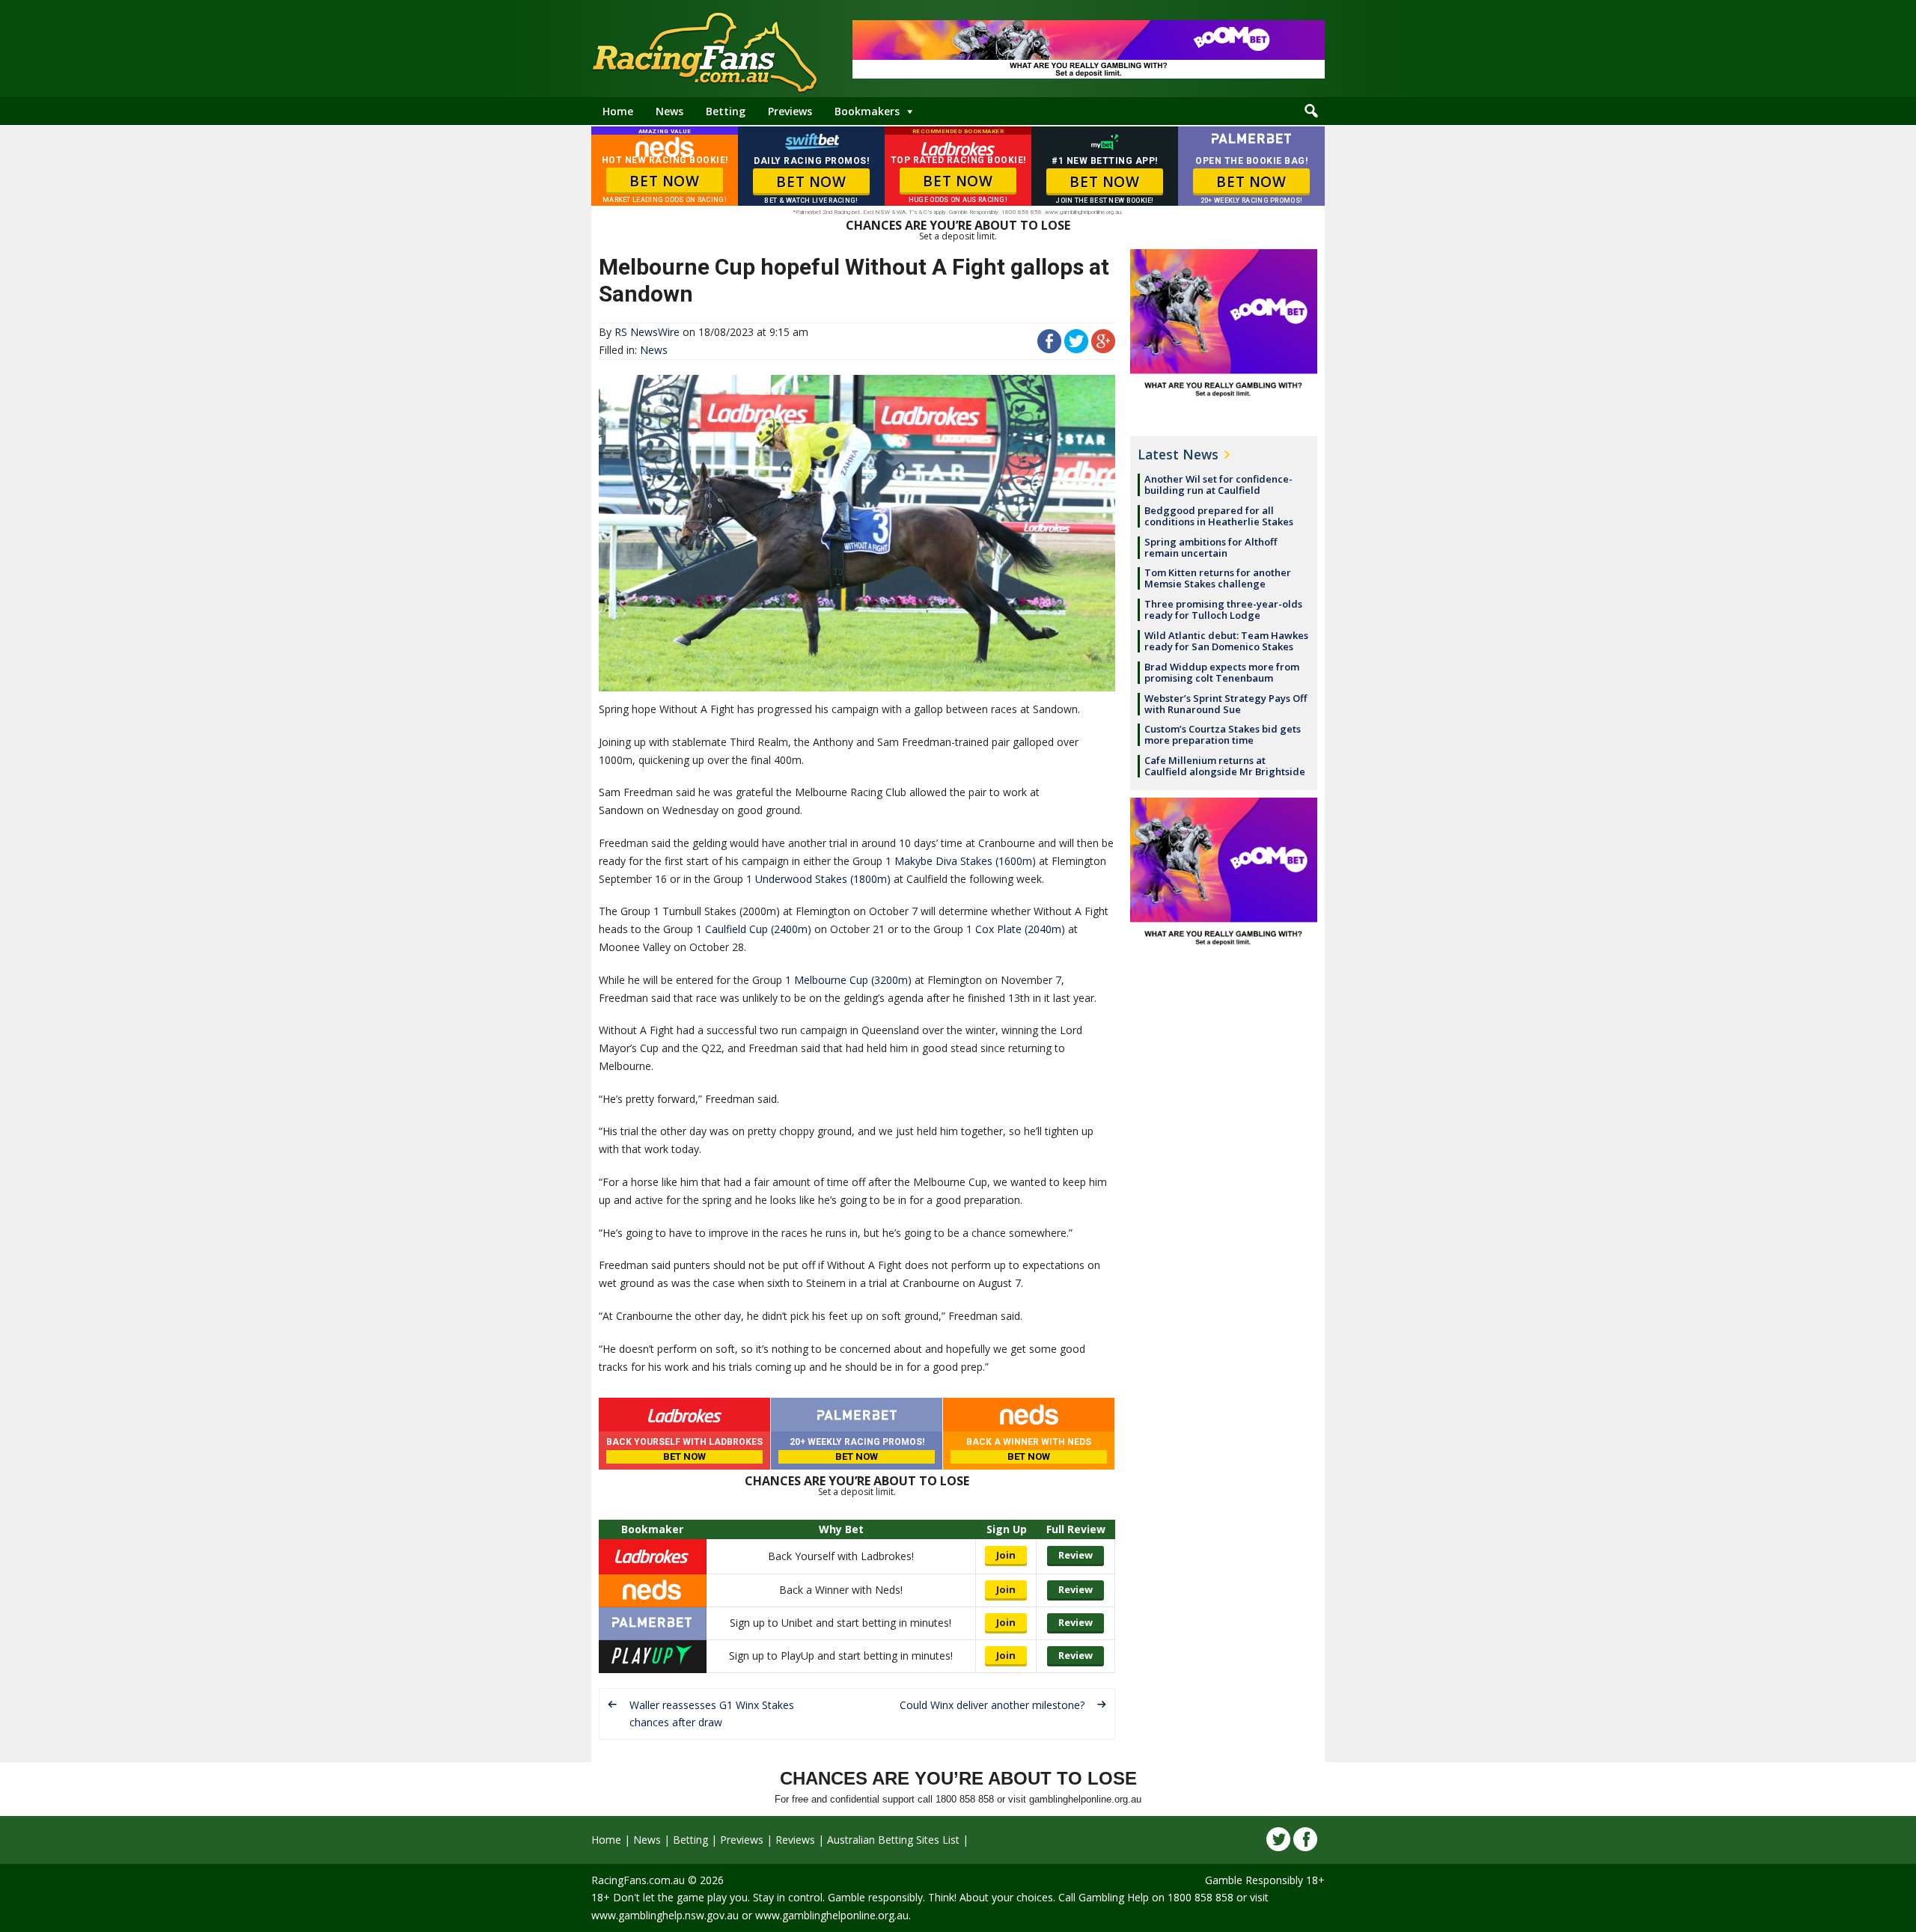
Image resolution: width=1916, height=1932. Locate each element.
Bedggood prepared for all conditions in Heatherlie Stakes (1219, 516)
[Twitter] (1278, 1839)
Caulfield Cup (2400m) (758, 929)
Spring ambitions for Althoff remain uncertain (1211, 547)
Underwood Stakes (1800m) (823, 879)
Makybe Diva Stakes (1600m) (965, 861)
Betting (726, 111)
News (669, 111)
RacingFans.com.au (638, 1880)
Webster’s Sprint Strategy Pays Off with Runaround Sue (1226, 704)
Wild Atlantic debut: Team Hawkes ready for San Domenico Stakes (1226, 641)
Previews (790, 111)
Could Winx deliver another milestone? (992, 1705)
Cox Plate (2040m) (1020, 929)
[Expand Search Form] (1311, 111)
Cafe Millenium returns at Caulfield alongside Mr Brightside (1225, 766)
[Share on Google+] (1103, 349)
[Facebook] (1305, 1839)
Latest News (1178, 454)
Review (1076, 1555)
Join (1006, 1555)
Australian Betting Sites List (893, 1840)
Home (618, 111)
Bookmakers (867, 111)
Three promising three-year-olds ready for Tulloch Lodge (1223, 609)
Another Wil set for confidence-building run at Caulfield (1218, 484)
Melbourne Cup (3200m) (853, 980)
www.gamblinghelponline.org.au (832, 1915)
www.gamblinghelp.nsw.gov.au (665, 1915)
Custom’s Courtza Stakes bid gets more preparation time (1223, 734)
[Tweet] (1076, 349)
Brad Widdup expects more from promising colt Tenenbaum (1222, 672)
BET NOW (664, 181)
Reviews (795, 1840)
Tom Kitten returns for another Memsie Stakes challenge (1218, 578)
